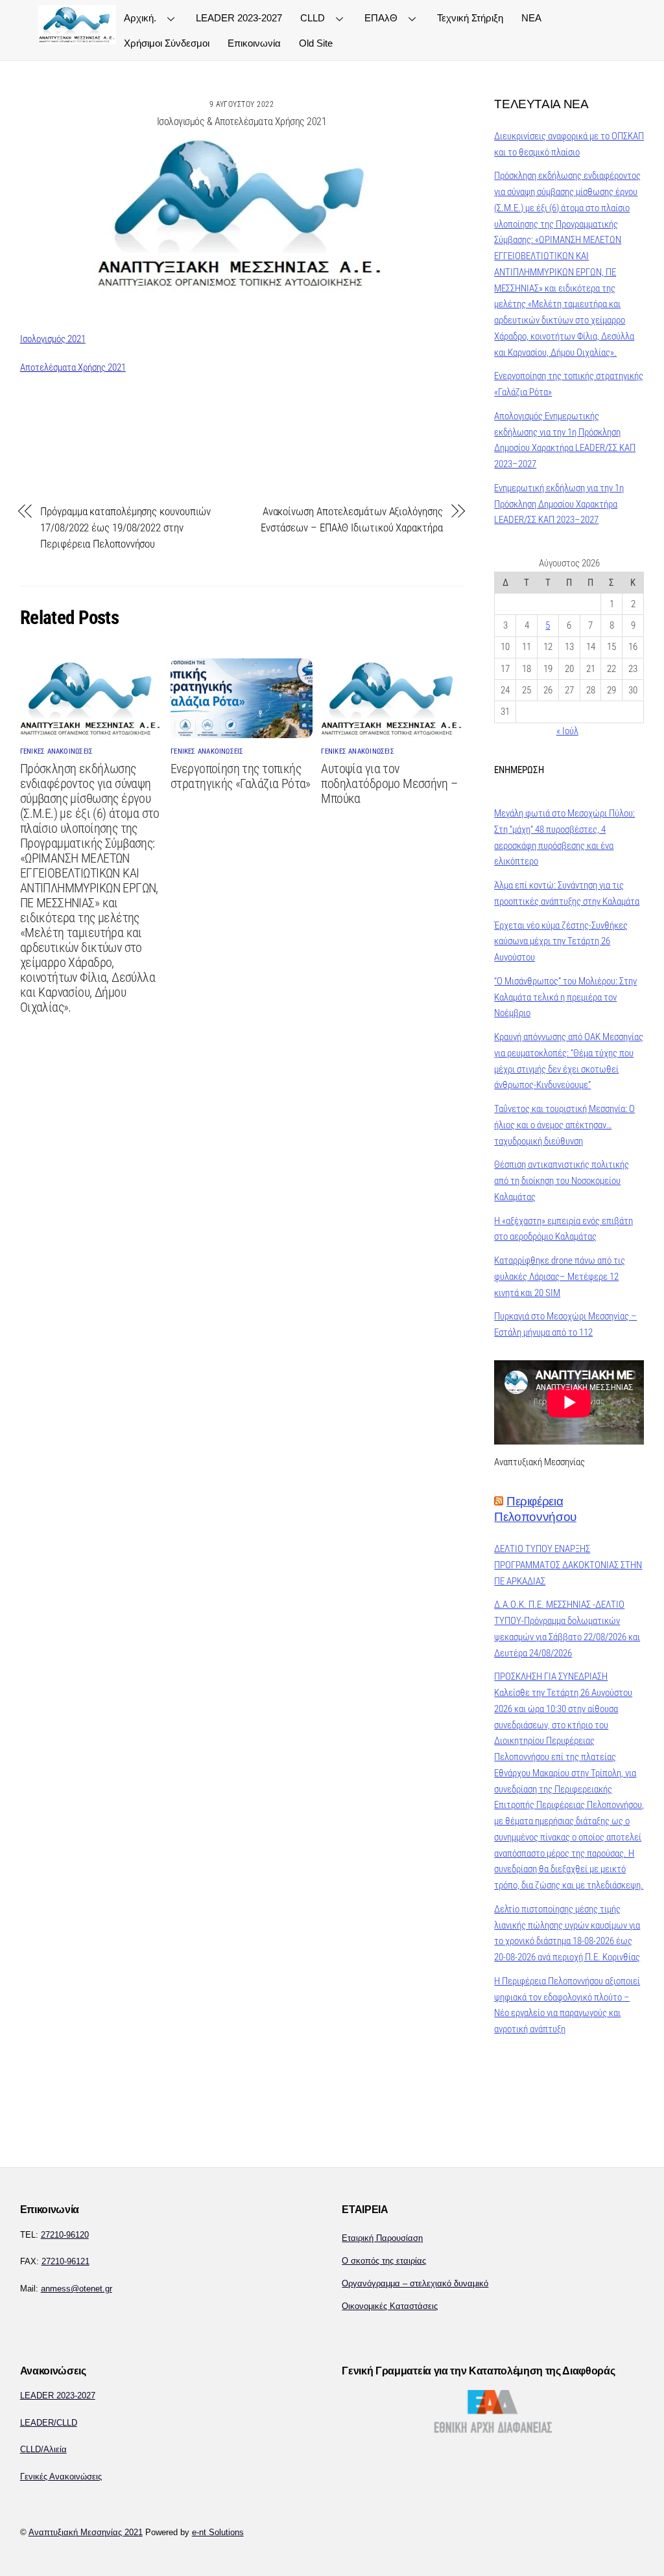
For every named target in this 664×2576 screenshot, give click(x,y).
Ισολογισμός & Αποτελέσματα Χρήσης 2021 (242, 122)
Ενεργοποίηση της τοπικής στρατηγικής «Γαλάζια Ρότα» (241, 776)
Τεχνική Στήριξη (470, 18)
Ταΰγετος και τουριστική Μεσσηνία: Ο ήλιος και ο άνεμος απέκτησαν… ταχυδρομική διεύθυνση (564, 1125)
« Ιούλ (567, 731)
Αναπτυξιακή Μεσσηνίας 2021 (86, 2532)
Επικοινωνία (254, 43)
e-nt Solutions (218, 2532)
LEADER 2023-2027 (239, 18)
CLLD (313, 18)
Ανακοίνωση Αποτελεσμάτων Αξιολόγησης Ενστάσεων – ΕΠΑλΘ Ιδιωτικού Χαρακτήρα (352, 519)
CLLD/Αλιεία (43, 2449)
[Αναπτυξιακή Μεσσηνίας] (77, 38)
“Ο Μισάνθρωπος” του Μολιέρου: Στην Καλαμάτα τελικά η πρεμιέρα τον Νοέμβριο (565, 997)
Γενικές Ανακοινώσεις (61, 2477)
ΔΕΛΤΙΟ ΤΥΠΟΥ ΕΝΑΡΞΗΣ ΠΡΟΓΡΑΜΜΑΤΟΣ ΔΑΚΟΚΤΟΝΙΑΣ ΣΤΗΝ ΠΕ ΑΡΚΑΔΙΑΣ (568, 1565)
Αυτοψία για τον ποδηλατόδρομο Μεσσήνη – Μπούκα (389, 784)
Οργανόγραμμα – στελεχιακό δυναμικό (415, 2283)
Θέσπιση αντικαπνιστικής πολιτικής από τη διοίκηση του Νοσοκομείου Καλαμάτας (562, 1181)
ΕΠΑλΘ (381, 18)
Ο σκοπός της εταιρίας (384, 2261)
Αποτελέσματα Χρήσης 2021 (73, 367)
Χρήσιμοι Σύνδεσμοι (167, 43)
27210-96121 (65, 2261)
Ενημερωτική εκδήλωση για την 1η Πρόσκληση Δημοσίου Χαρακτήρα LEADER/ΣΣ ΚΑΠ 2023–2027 (559, 504)
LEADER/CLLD (49, 2423)
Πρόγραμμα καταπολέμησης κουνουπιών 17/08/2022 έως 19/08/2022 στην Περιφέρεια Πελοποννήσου (125, 528)
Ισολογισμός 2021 (53, 339)
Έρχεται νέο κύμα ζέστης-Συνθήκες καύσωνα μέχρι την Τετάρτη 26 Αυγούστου (561, 942)
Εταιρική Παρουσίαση (382, 2238)
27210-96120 (65, 2235)
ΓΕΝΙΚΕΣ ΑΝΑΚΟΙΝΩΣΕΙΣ (57, 751)
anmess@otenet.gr (77, 2289)
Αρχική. (140, 18)
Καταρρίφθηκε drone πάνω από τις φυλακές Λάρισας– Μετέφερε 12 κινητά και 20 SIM (560, 1277)
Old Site (316, 43)
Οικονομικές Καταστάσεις (390, 2306)
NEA (531, 18)
